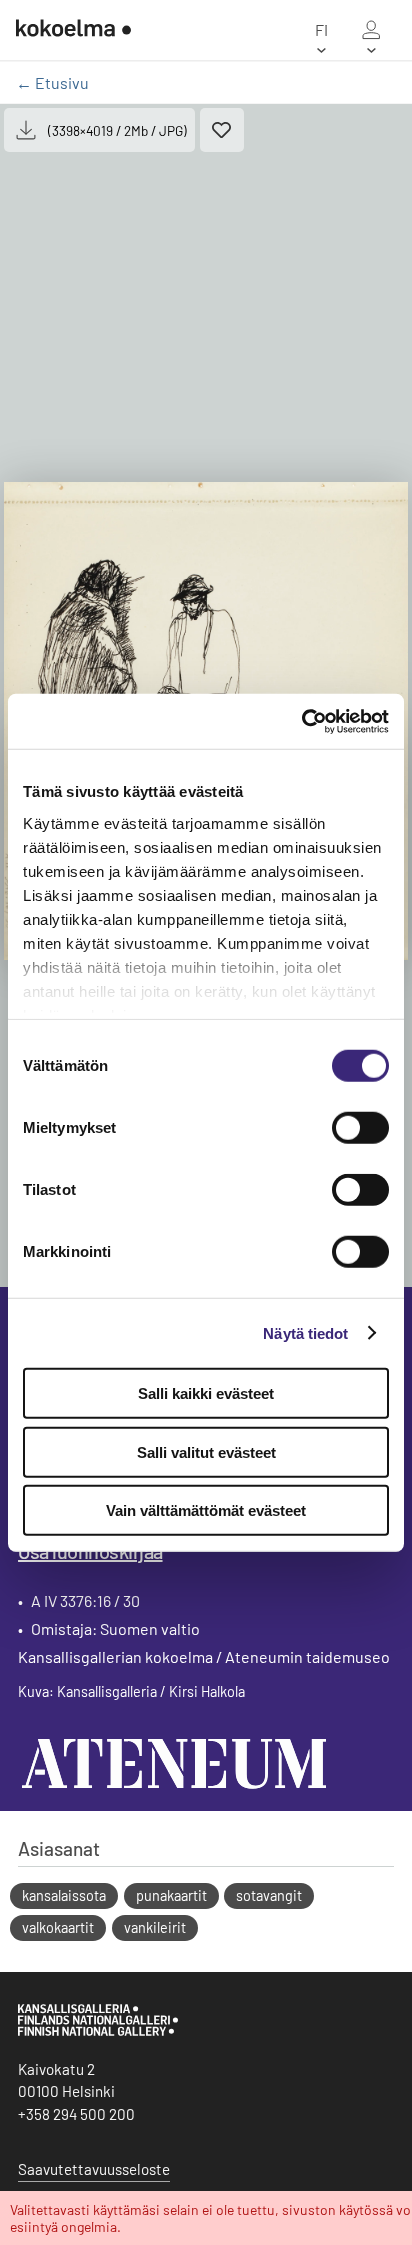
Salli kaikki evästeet (206, 1393)
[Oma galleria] (371, 30)
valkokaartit (58, 1927)
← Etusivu (52, 82)
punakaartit (171, 1895)
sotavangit (269, 1895)
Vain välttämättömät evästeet (206, 1510)
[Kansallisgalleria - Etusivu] (73, 30)
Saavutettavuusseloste (94, 2169)
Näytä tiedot (305, 1332)
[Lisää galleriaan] (222, 130)
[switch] (360, 1128)
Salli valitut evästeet (206, 1451)
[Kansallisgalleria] (98, 2031)
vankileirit (155, 1927)
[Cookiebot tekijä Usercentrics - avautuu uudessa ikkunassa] (301, 721)
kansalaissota (64, 1895)
